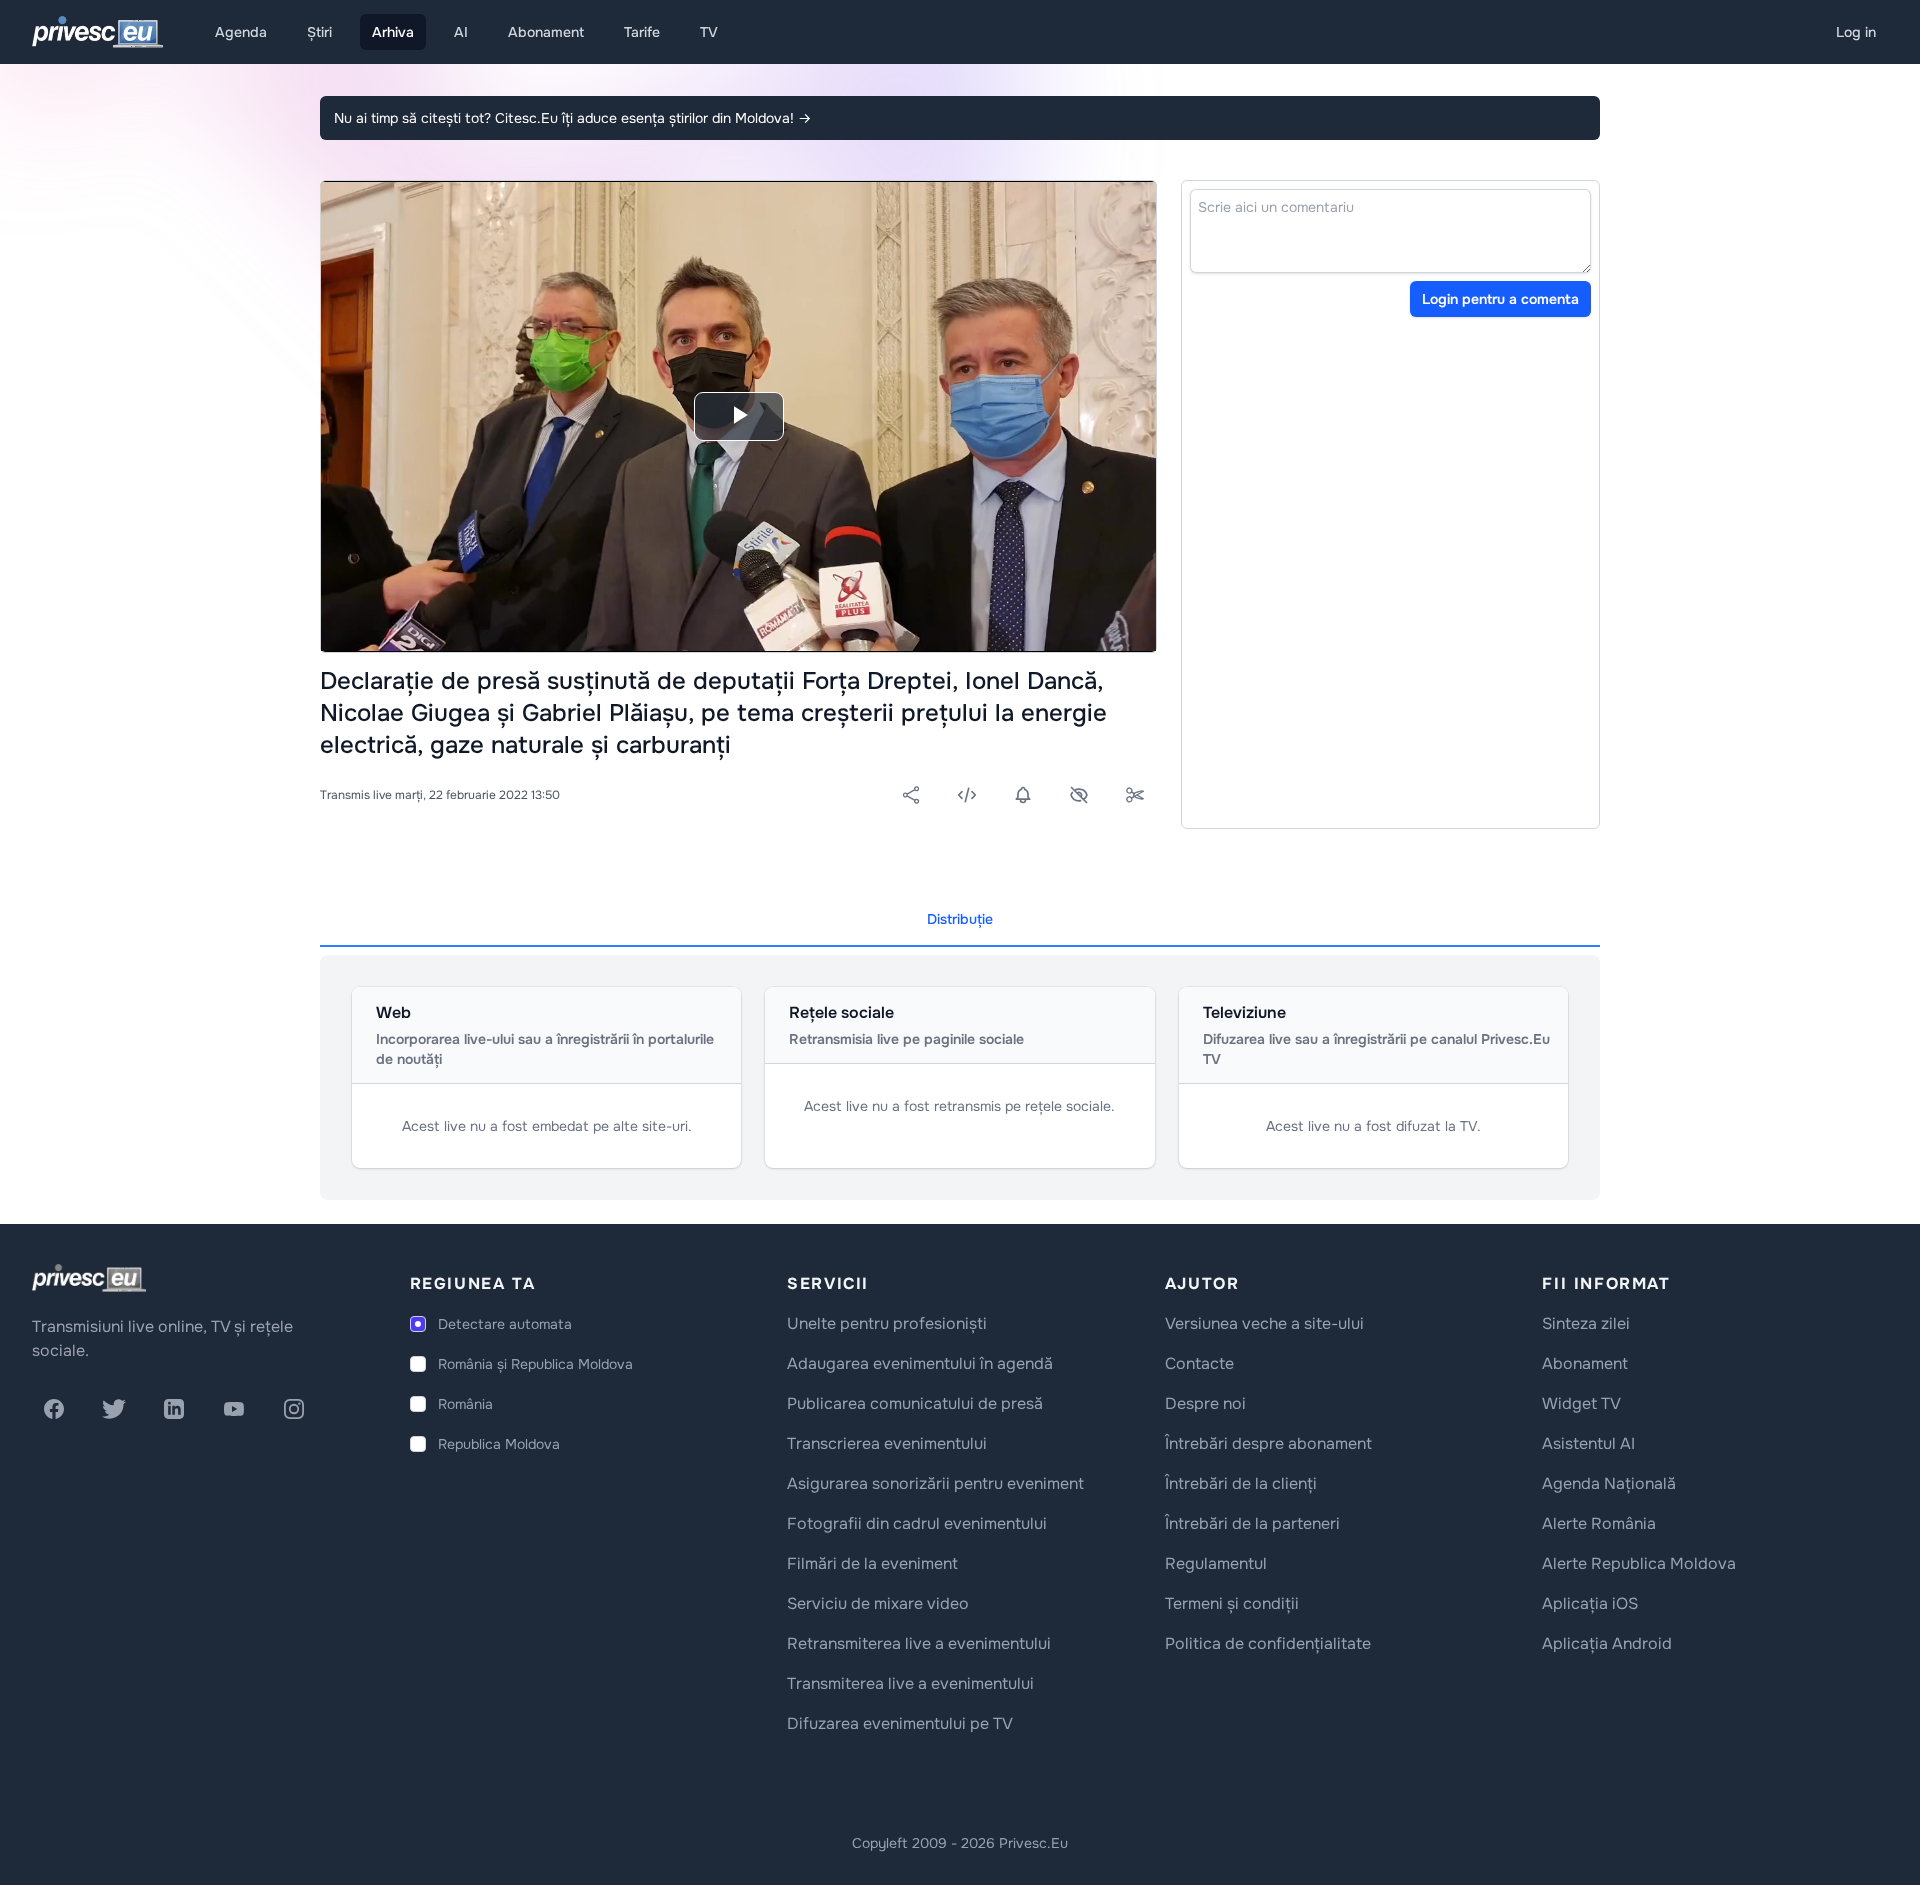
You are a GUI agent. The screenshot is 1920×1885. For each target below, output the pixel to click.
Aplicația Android (1607, 1643)
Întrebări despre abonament (1268, 1443)
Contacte (1199, 1363)
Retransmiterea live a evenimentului (919, 1643)
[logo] (89, 1278)
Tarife (642, 32)
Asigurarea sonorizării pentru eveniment (935, 1483)
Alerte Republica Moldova (1639, 1563)
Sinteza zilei (1586, 1323)
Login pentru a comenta (1500, 299)
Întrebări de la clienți (1241, 1483)
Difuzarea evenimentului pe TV (900, 1723)
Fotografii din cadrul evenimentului (917, 1523)
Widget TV (1581, 1403)
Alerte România (1599, 1523)
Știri (319, 32)
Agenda (241, 32)
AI (461, 32)
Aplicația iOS (1590, 1603)
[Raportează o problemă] (1079, 795)
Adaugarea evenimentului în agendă (920, 1363)
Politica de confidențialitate (1268, 1643)
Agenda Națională (1609, 1483)
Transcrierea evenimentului (887, 1443)
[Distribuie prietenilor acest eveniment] (911, 795)
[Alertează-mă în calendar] (1023, 795)
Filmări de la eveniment (872, 1563)
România (465, 1404)
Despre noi (1205, 1403)
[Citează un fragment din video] (1135, 795)
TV (709, 32)
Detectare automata (505, 1324)
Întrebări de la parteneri (1252, 1523)
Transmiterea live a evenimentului (910, 1683)
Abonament (546, 32)
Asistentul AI (1588, 1443)
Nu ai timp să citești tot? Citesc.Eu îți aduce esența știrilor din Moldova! (572, 118)
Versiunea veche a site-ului (1264, 1323)
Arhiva (393, 32)
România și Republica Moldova (535, 1364)
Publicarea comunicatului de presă (915, 1403)
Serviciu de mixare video (878, 1603)
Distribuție (960, 919)
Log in (1856, 32)
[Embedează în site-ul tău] (967, 795)
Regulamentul (1216, 1563)
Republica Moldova (499, 1444)
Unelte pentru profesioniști (887, 1323)
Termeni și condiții (1232, 1603)
